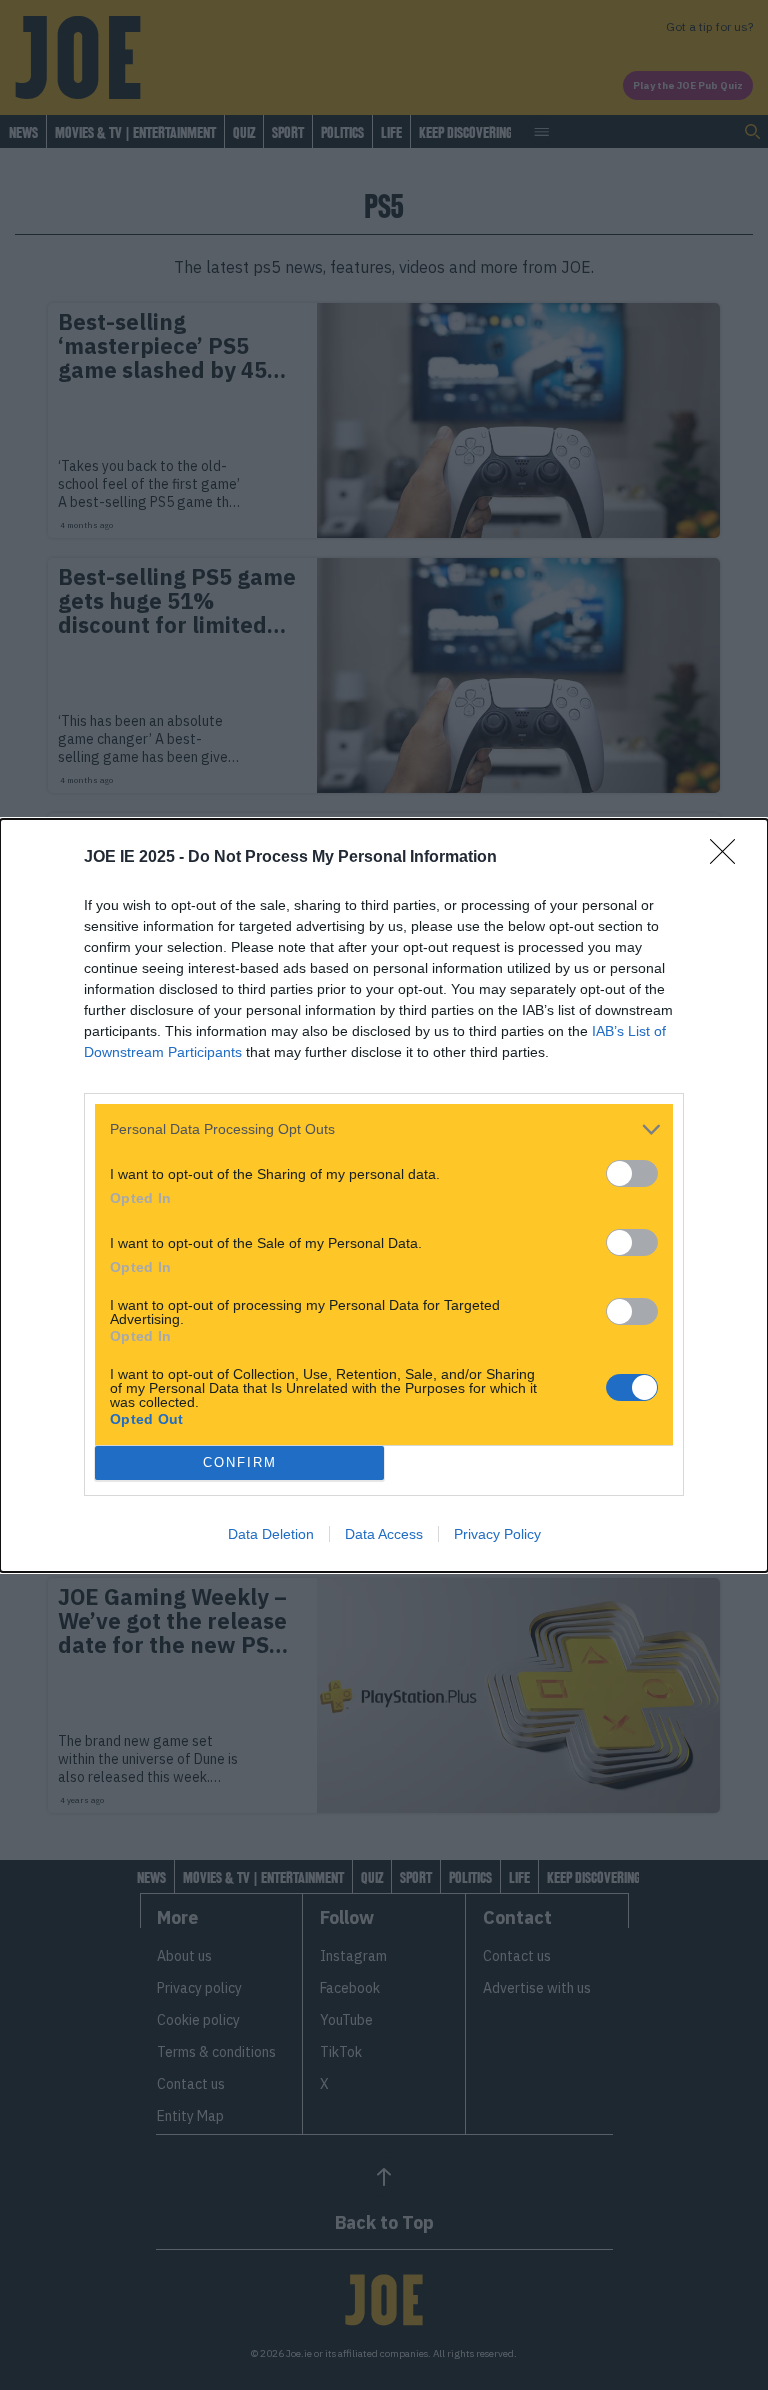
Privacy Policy (497, 1534)
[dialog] (384, 1195)
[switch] (632, 1173)
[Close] (729, 858)
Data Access (384, 1534)
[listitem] (384, 1129)
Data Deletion (271, 1534)
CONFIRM (240, 1462)
